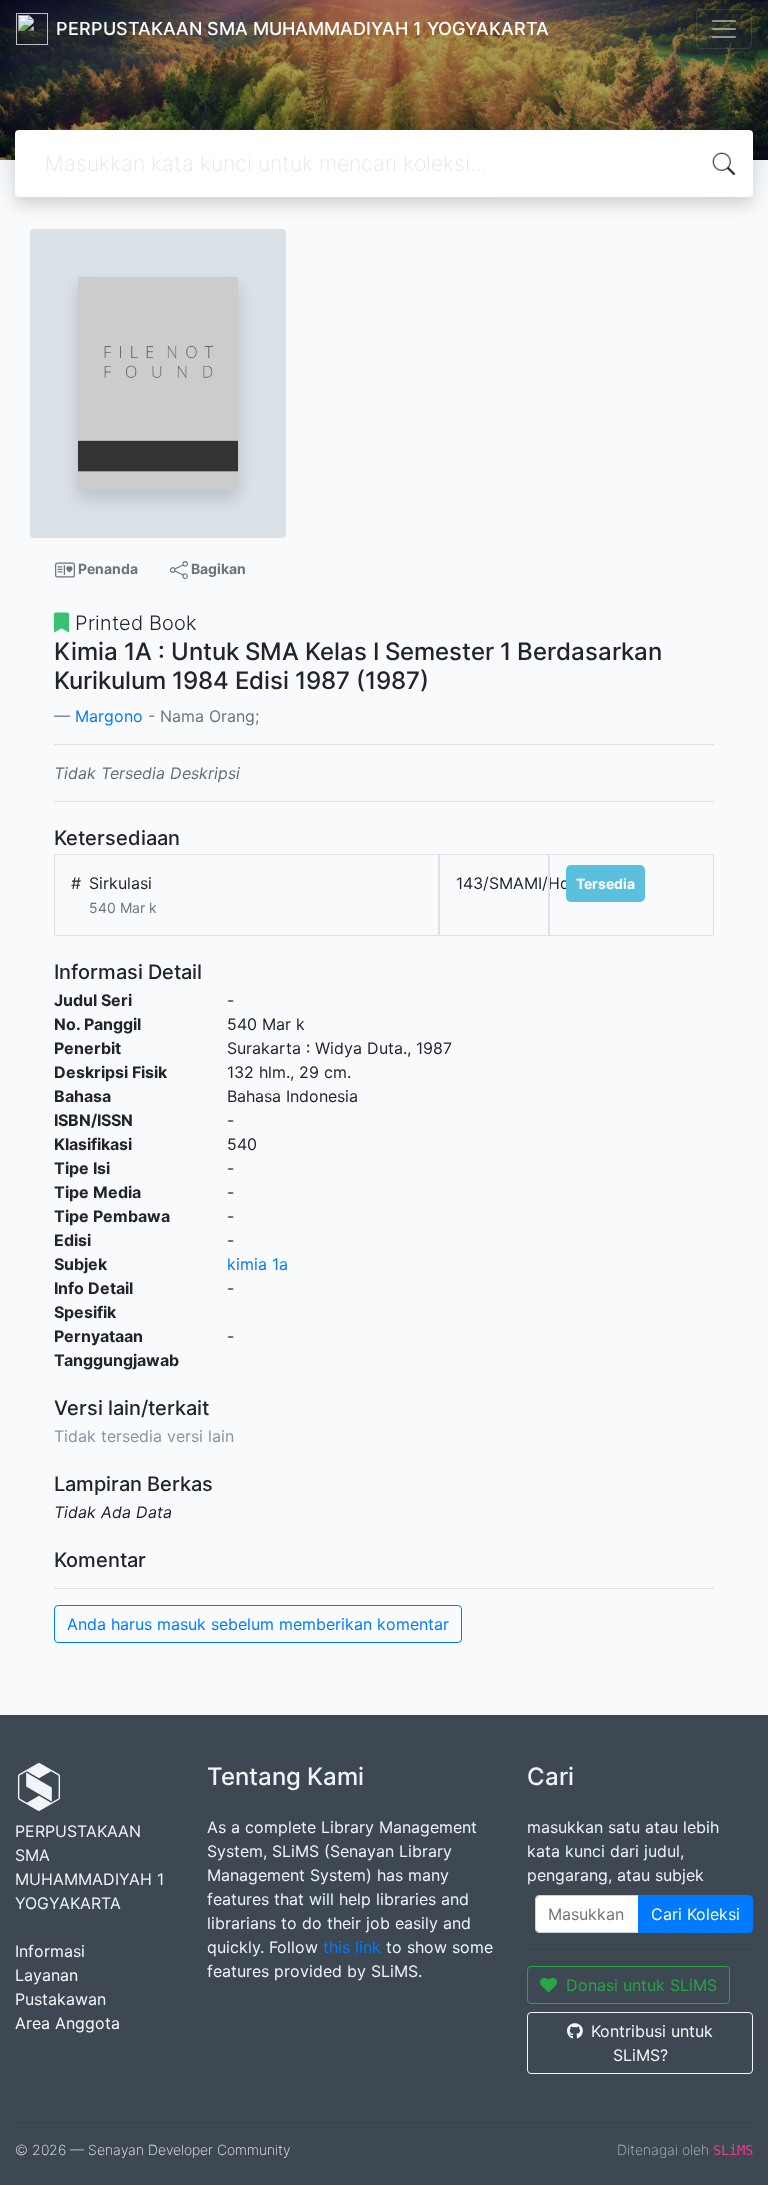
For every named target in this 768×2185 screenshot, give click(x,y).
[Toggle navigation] (724, 29)
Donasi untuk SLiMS (641, 1985)
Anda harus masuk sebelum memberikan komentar (258, 1624)
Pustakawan (60, 1999)
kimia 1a (257, 1264)
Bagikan (217, 568)
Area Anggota (67, 2023)
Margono (109, 716)
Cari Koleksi (695, 1914)
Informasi (50, 1951)
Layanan (46, 1975)
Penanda (106, 568)
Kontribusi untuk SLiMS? (652, 2043)
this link (352, 1947)
